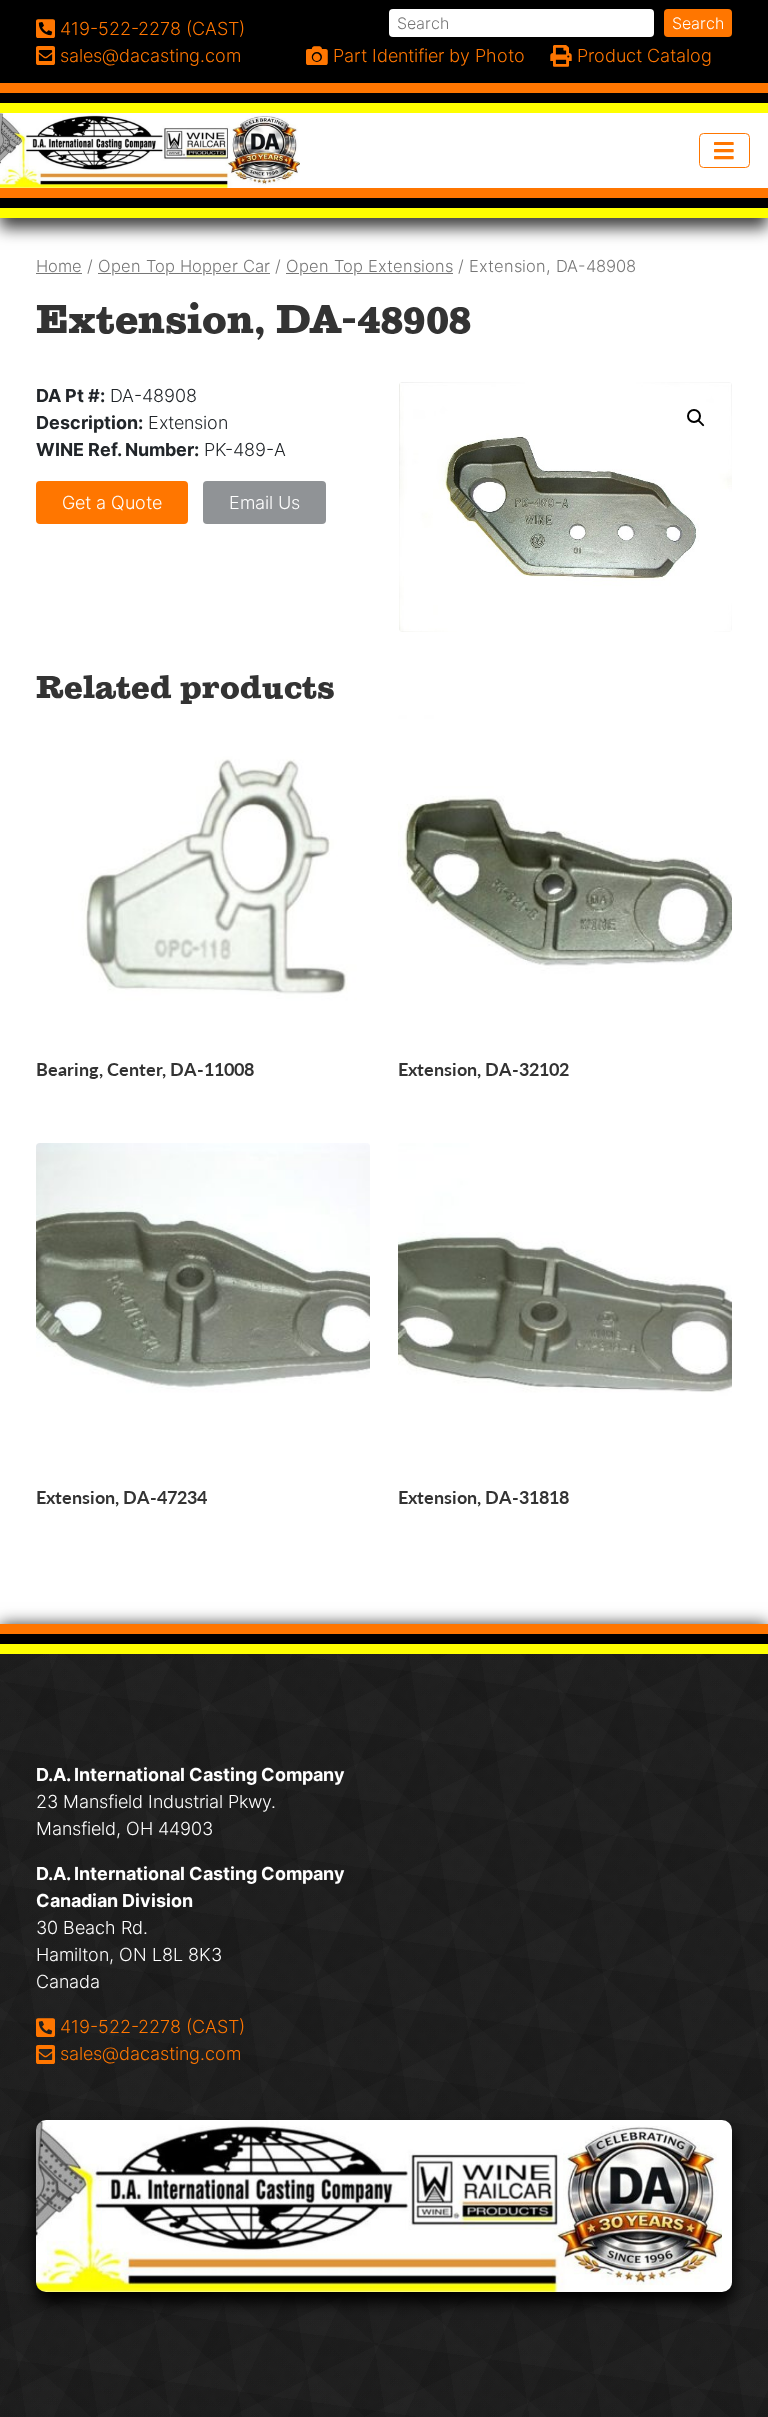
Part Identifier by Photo (426, 55)
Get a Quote (112, 502)
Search (698, 23)
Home (59, 266)
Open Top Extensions (369, 266)
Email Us (264, 502)
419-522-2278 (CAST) (152, 2026)
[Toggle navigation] (725, 150)
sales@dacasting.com (150, 2053)
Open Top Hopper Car (184, 266)
